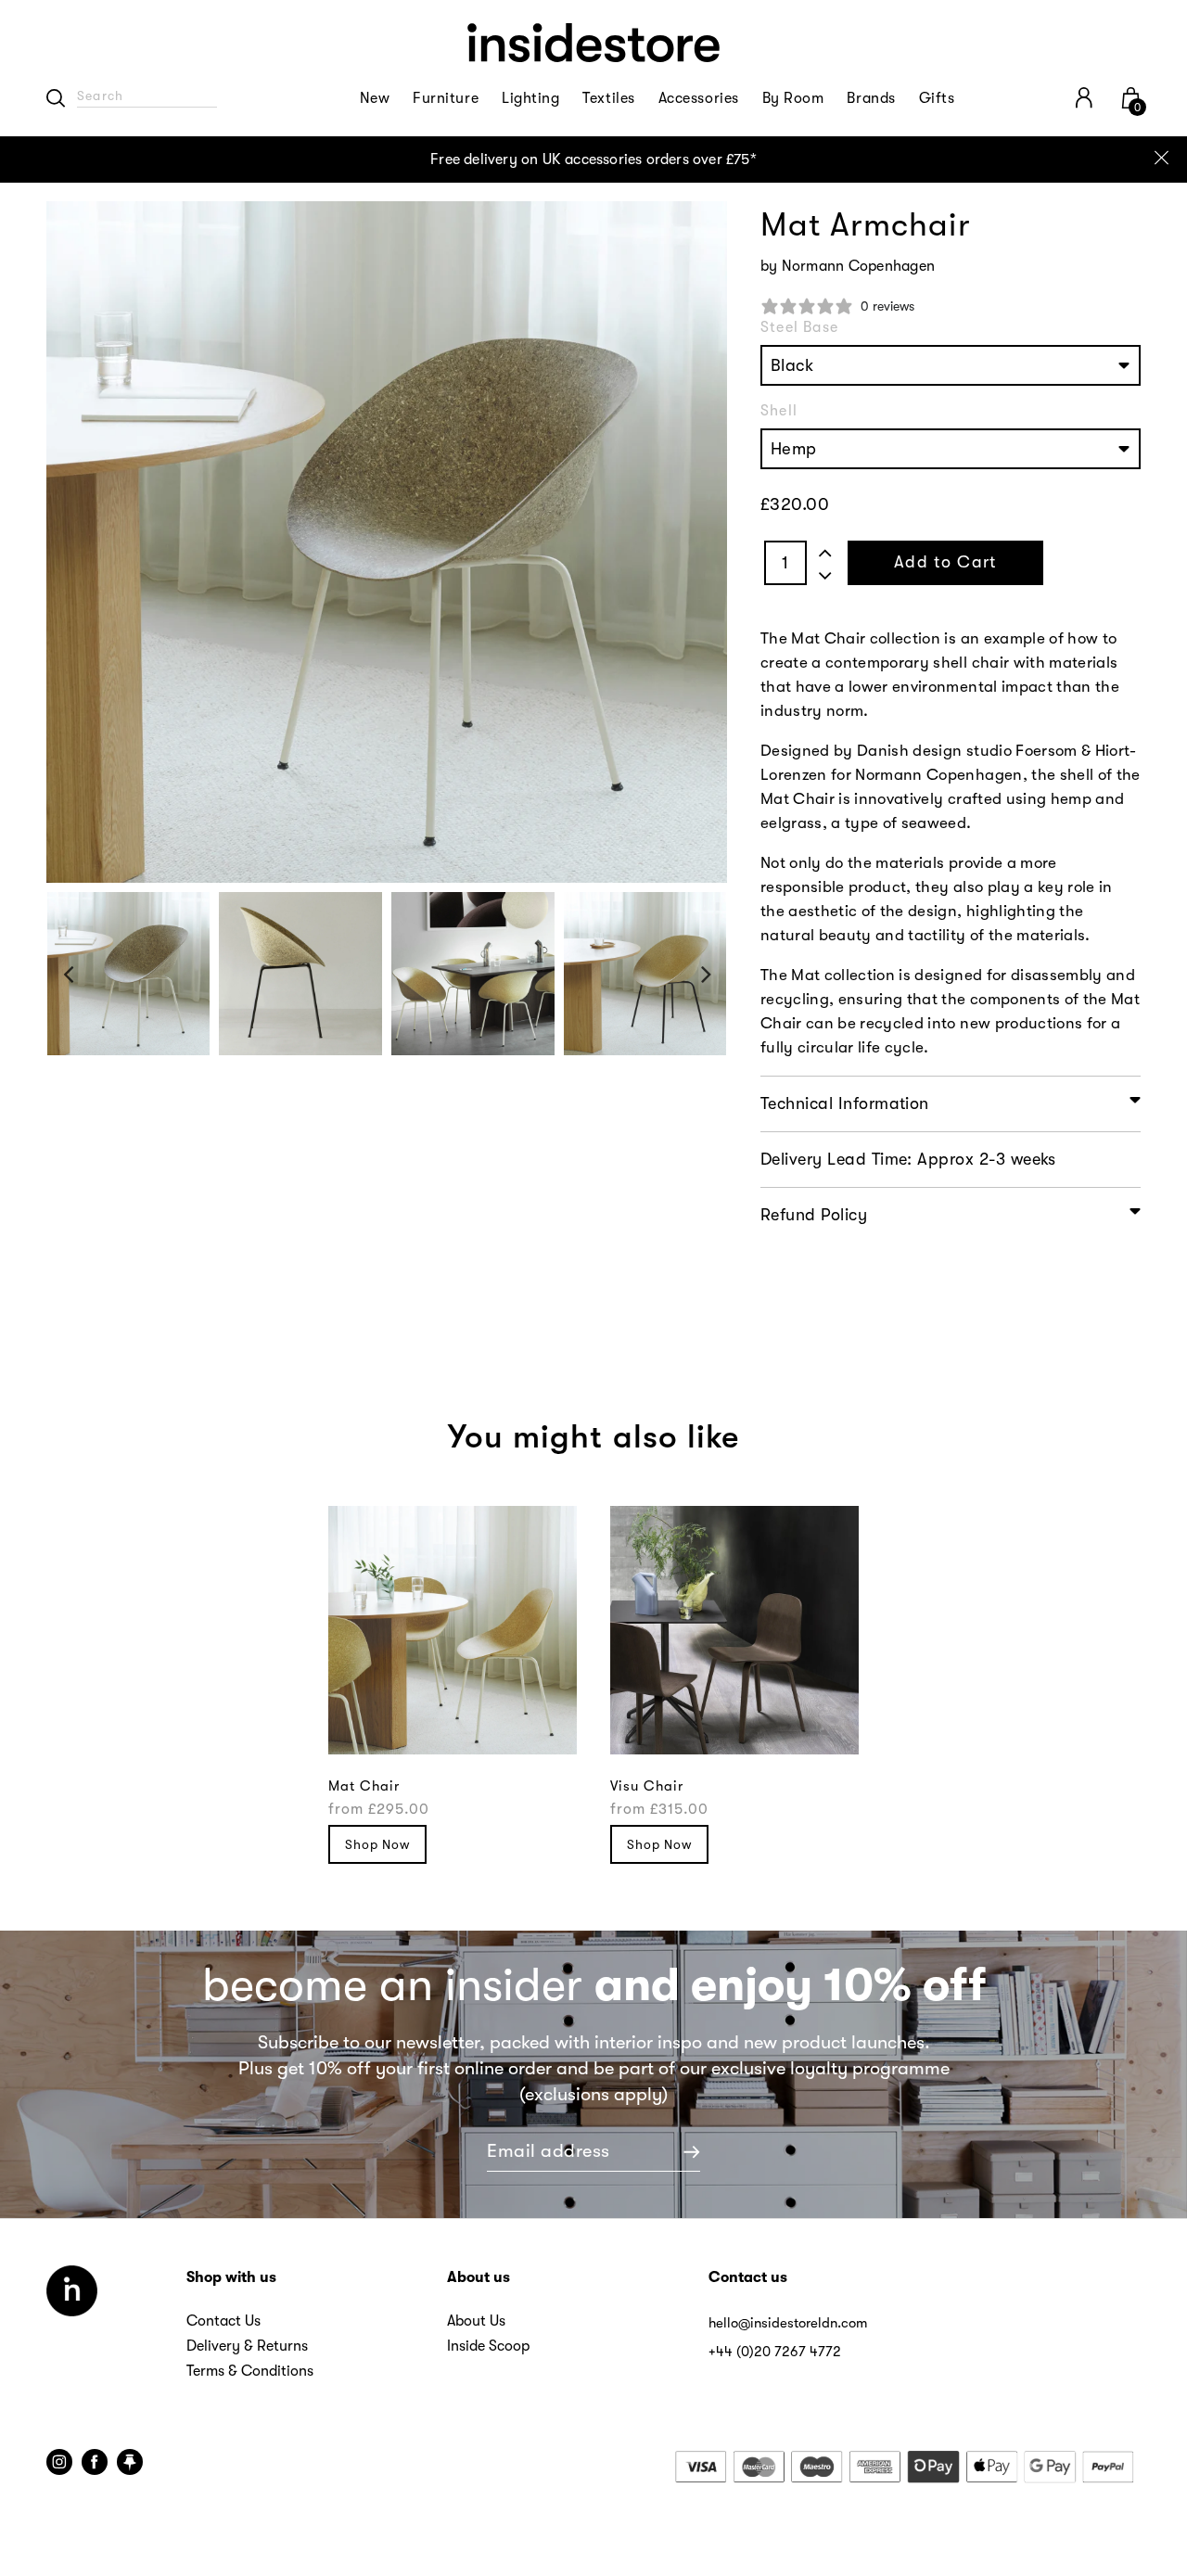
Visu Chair (647, 1786)
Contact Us (223, 2321)
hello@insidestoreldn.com (788, 2323)
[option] (593, 159)
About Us (476, 2321)
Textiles (608, 98)
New (375, 98)
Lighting (530, 98)
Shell (779, 411)
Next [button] (706, 973)
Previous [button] (68, 973)
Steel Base (799, 327)
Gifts (937, 98)
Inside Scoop (488, 2346)
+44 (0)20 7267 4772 (775, 2352)
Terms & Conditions (250, 2371)
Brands (871, 98)
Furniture (446, 98)
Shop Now (377, 1844)
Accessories (699, 98)
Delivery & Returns (247, 2346)
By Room (793, 98)
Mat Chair (364, 1786)
